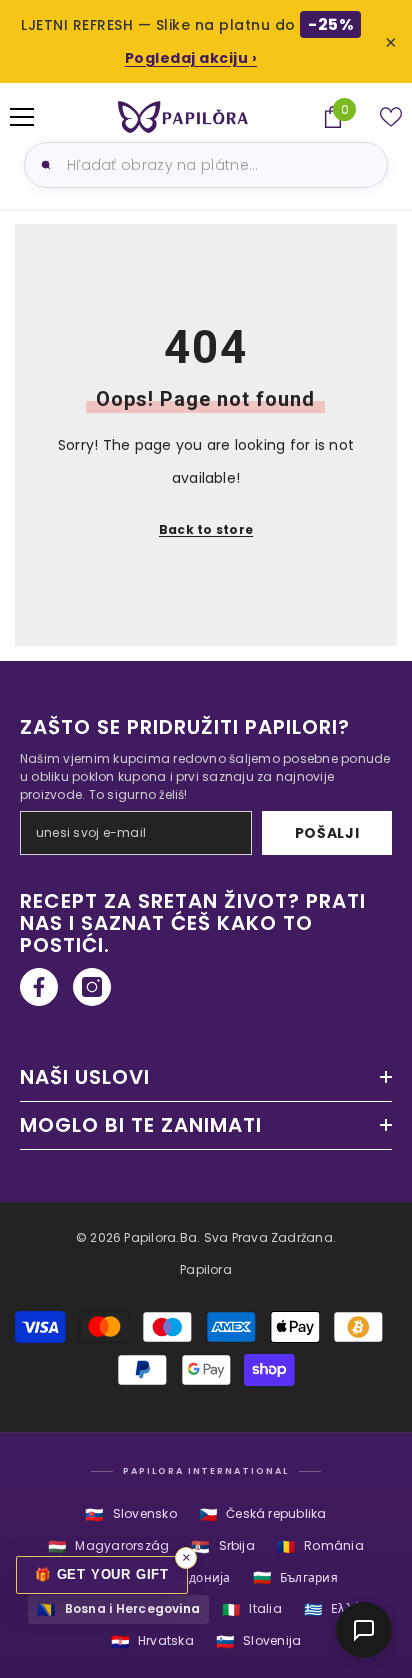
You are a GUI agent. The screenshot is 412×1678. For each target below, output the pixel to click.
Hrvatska (152, 1641)
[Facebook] (39, 987)
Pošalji (327, 833)
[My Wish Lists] (391, 117)
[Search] (43, 165)
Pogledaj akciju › (191, 58)
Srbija (223, 1546)
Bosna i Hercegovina (118, 1609)
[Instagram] (92, 987)
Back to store (206, 529)
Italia (252, 1609)
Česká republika (263, 1514)
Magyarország (108, 1546)
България (295, 1577)
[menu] (22, 117)
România (320, 1546)
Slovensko (130, 1514)
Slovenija (258, 1641)
